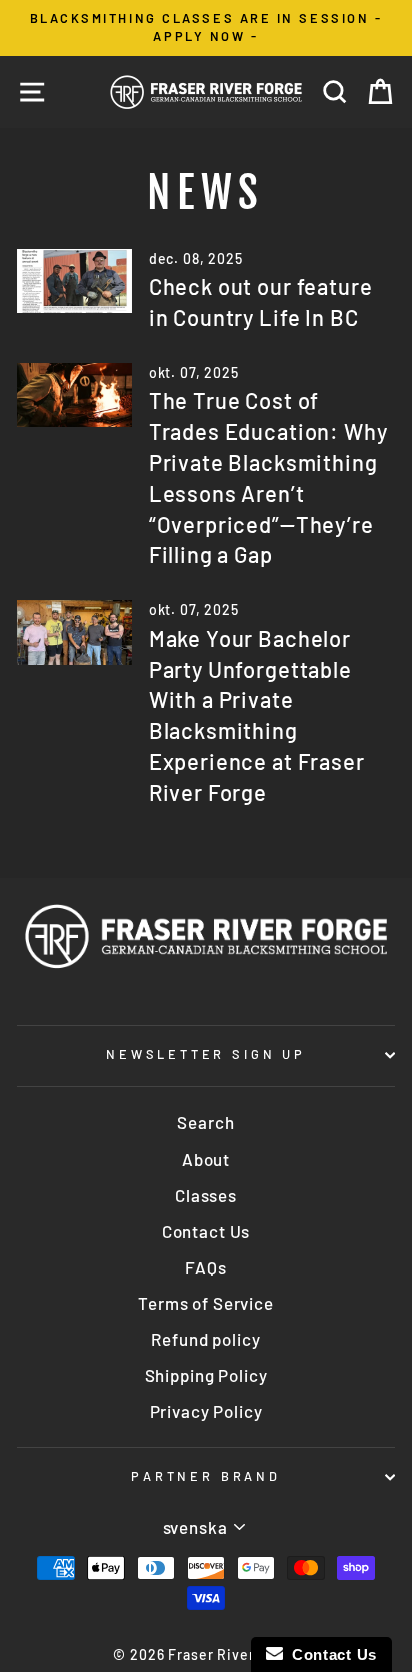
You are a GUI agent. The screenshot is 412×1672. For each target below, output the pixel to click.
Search (205, 1122)
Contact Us (206, 1231)
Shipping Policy (206, 1375)
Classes (206, 1195)
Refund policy (205, 1339)
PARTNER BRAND (206, 1476)
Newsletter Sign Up (206, 1054)
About (206, 1159)
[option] (206, 28)
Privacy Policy (206, 1411)
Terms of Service (206, 1303)
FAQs (205, 1267)
